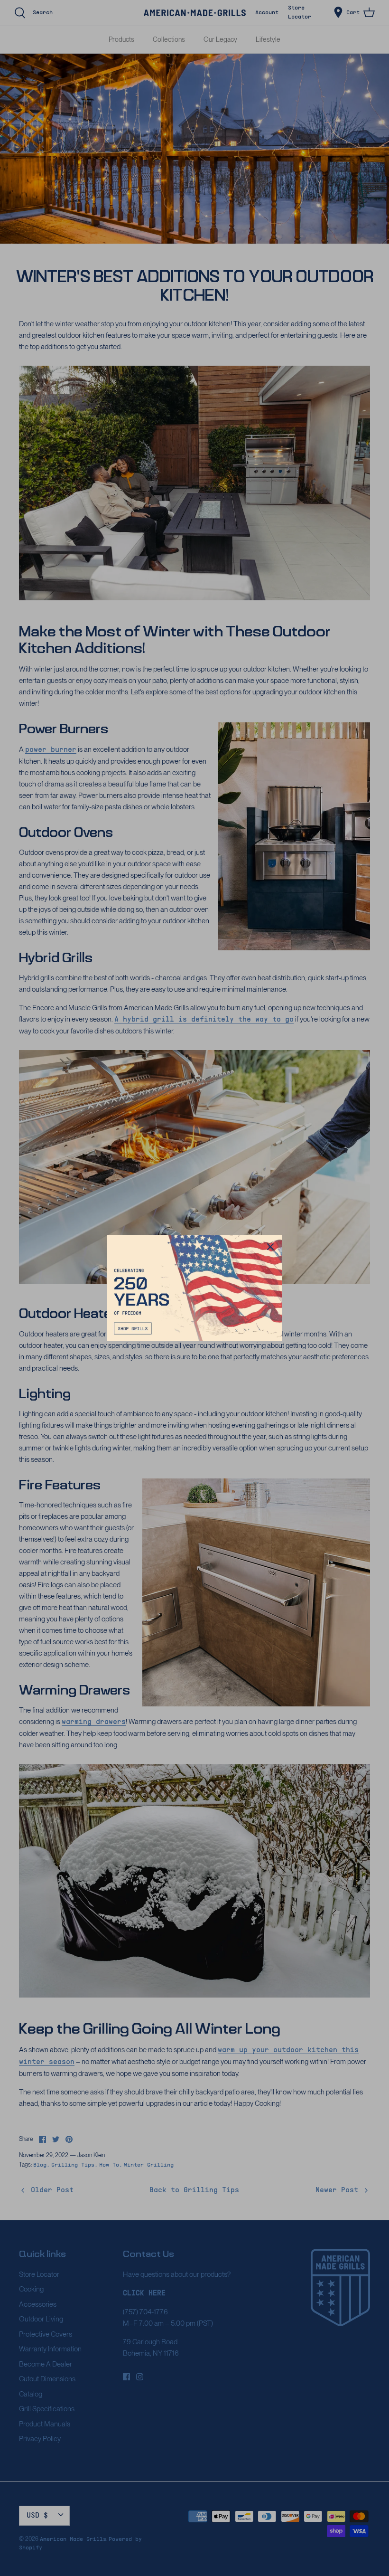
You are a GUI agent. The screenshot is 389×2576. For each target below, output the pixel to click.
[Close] (270, 1247)
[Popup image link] (195, 1288)
